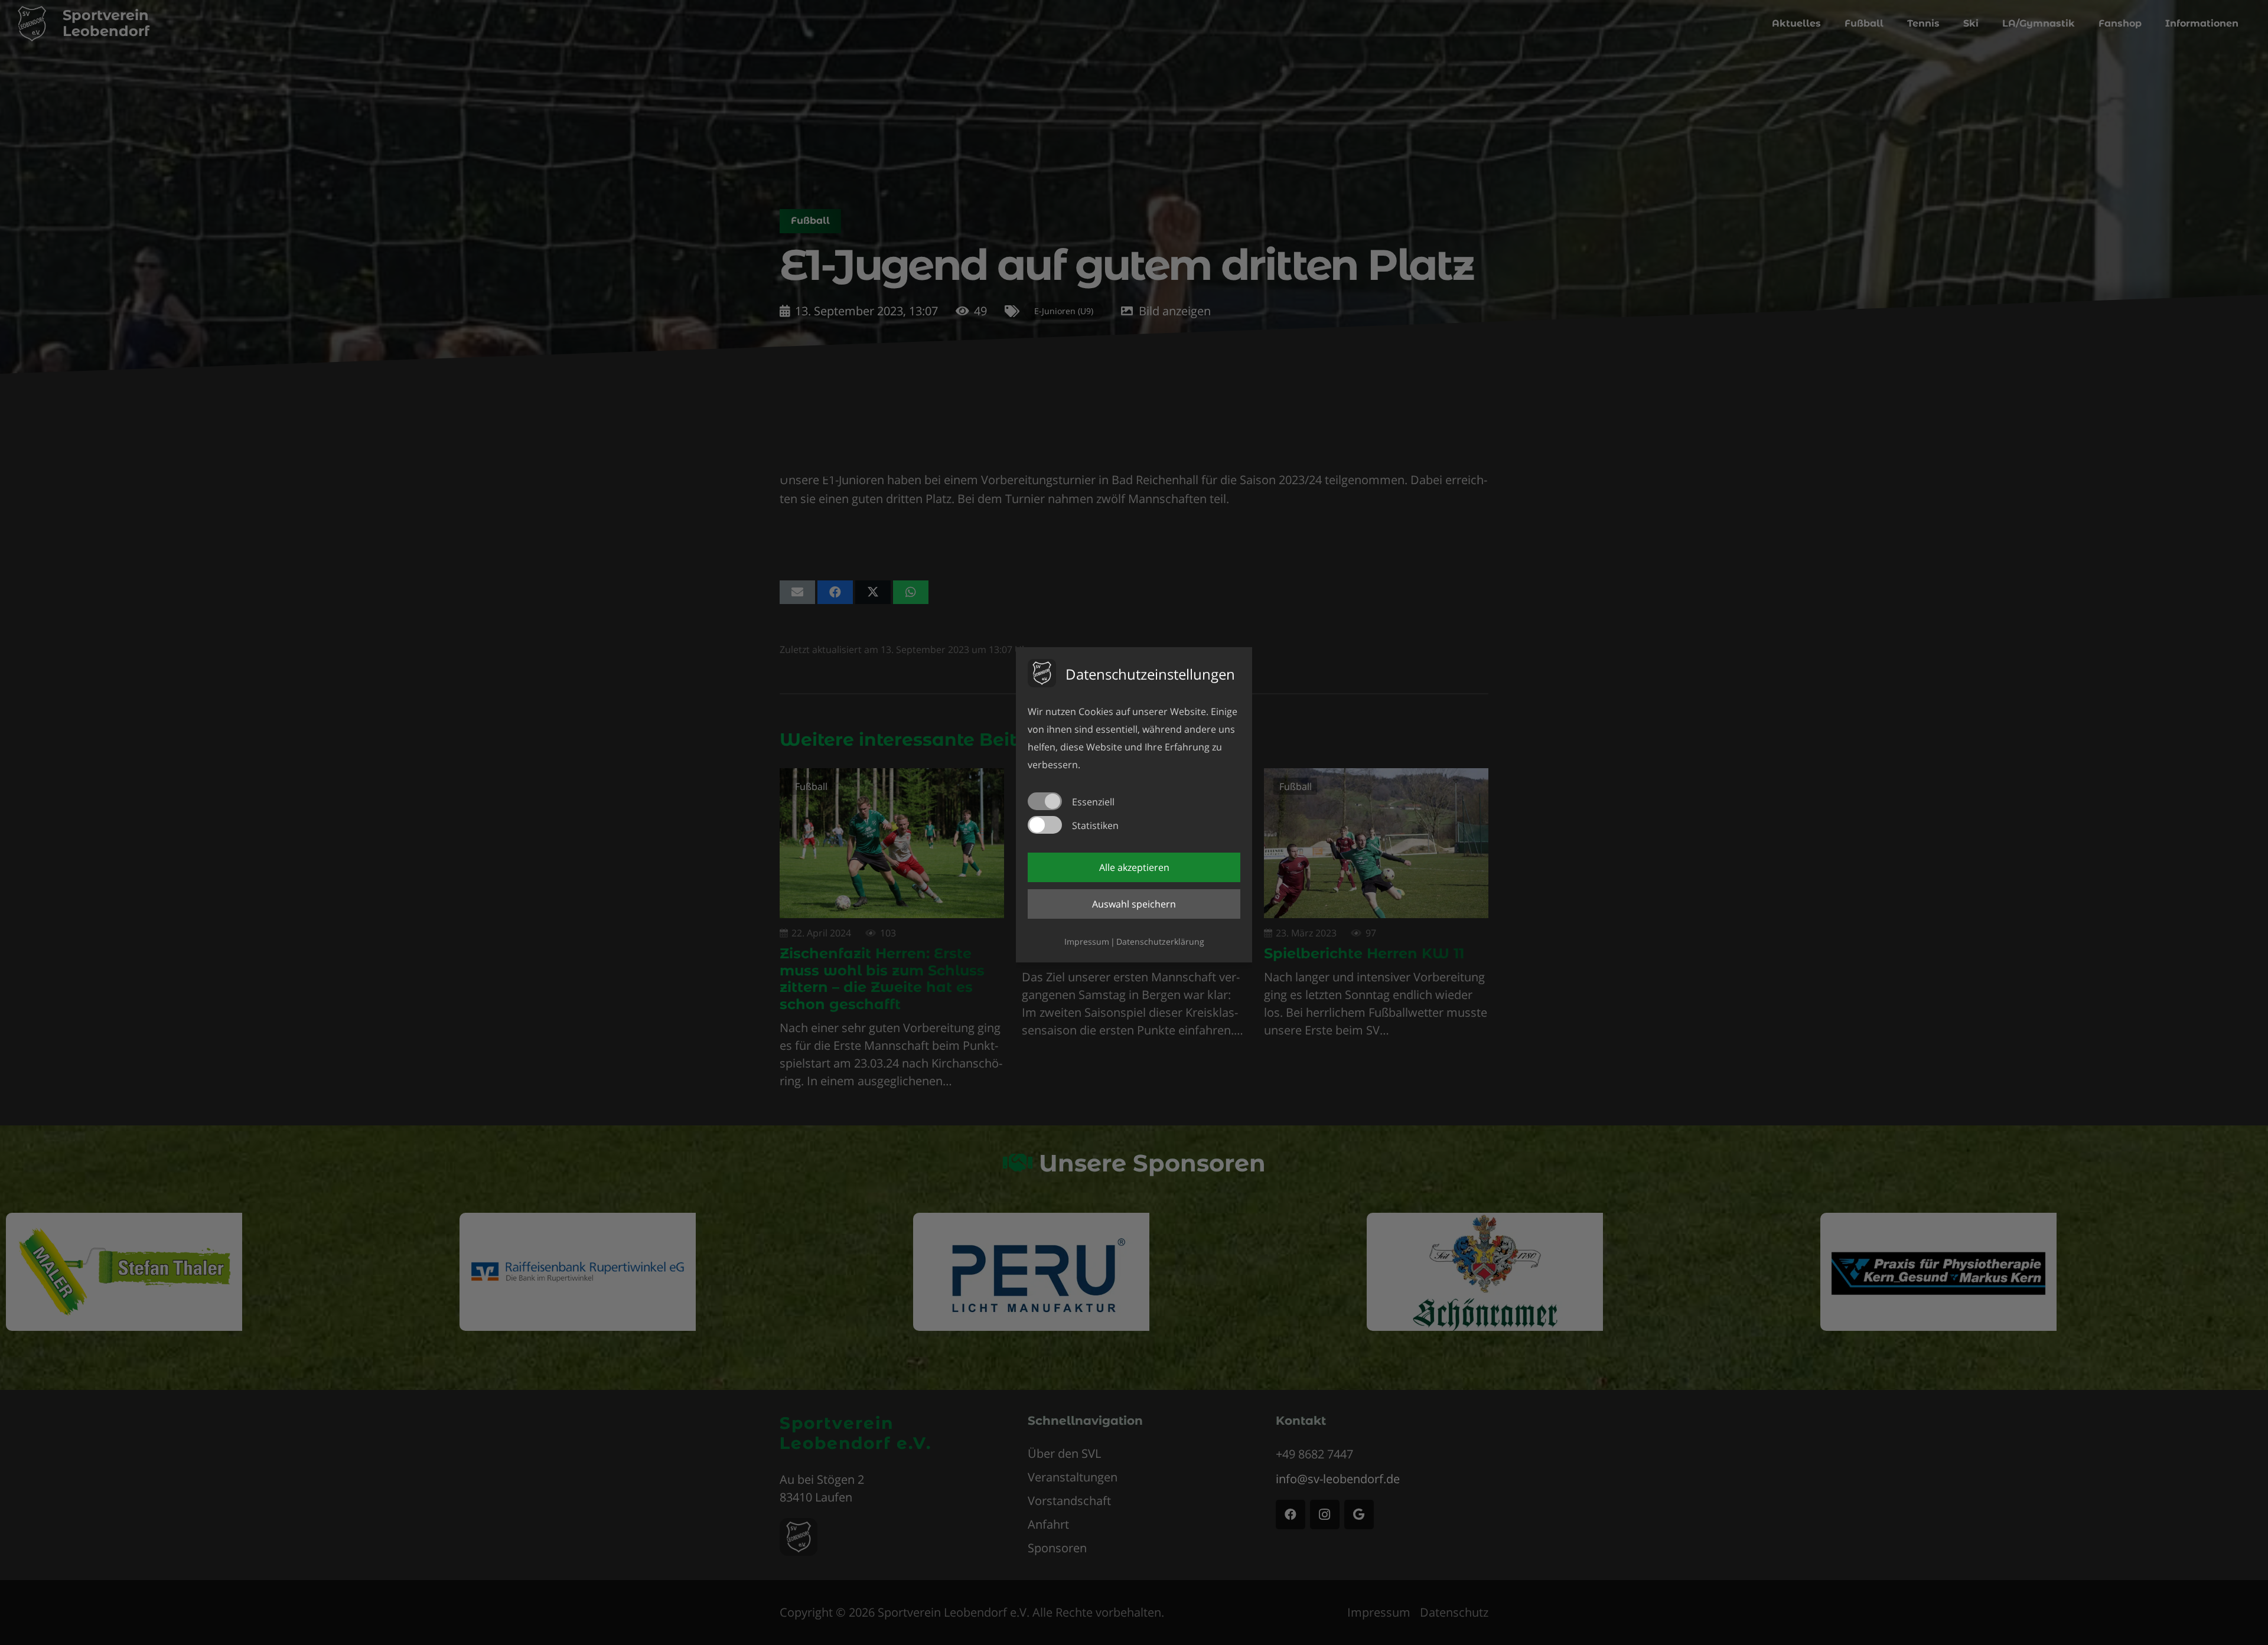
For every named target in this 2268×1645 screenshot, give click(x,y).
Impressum (1087, 941)
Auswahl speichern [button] (1134, 904)
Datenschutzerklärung (1160, 941)
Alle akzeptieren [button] (1134, 867)
